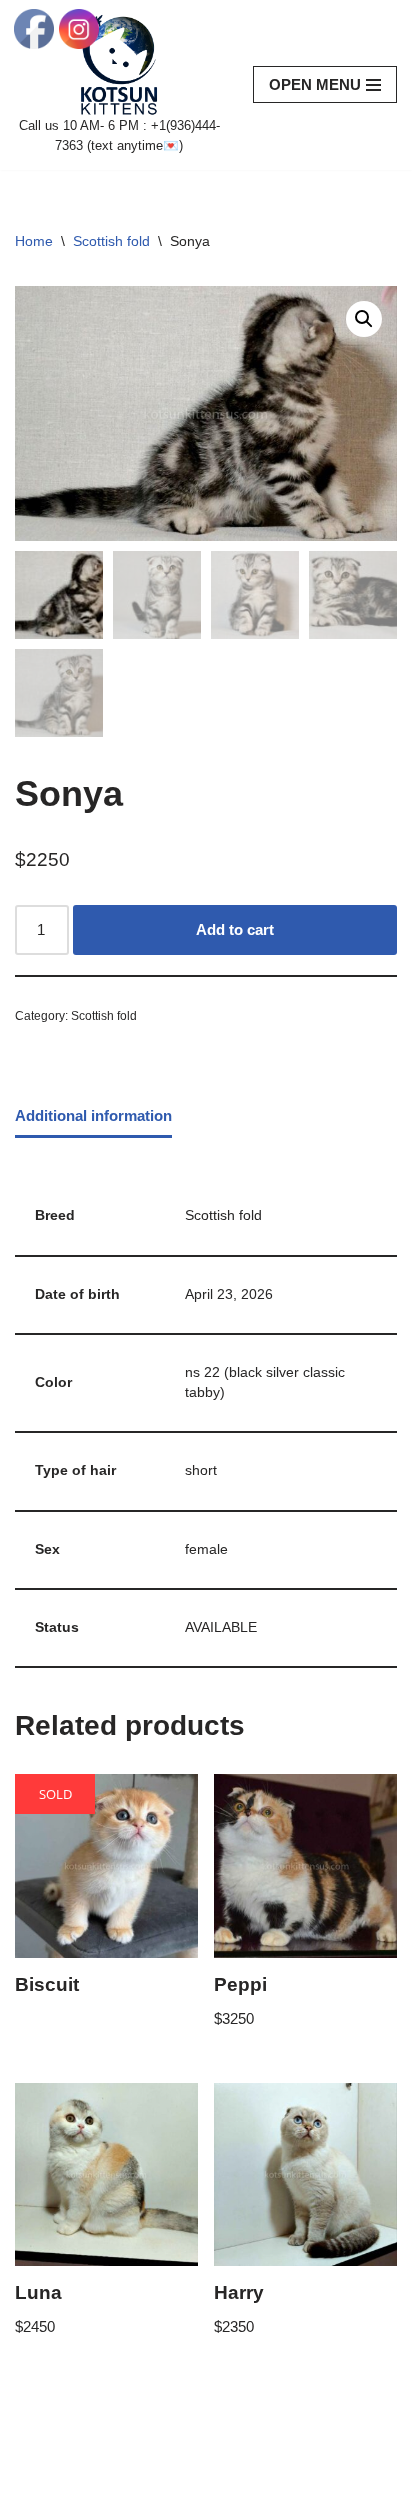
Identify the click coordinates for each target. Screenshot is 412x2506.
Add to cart (235, 929)
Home (34, 241)
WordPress (181, 2485)
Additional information (93, 1115)
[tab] (93, 1117)
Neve (32, 2485)
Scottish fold (111, 241)
